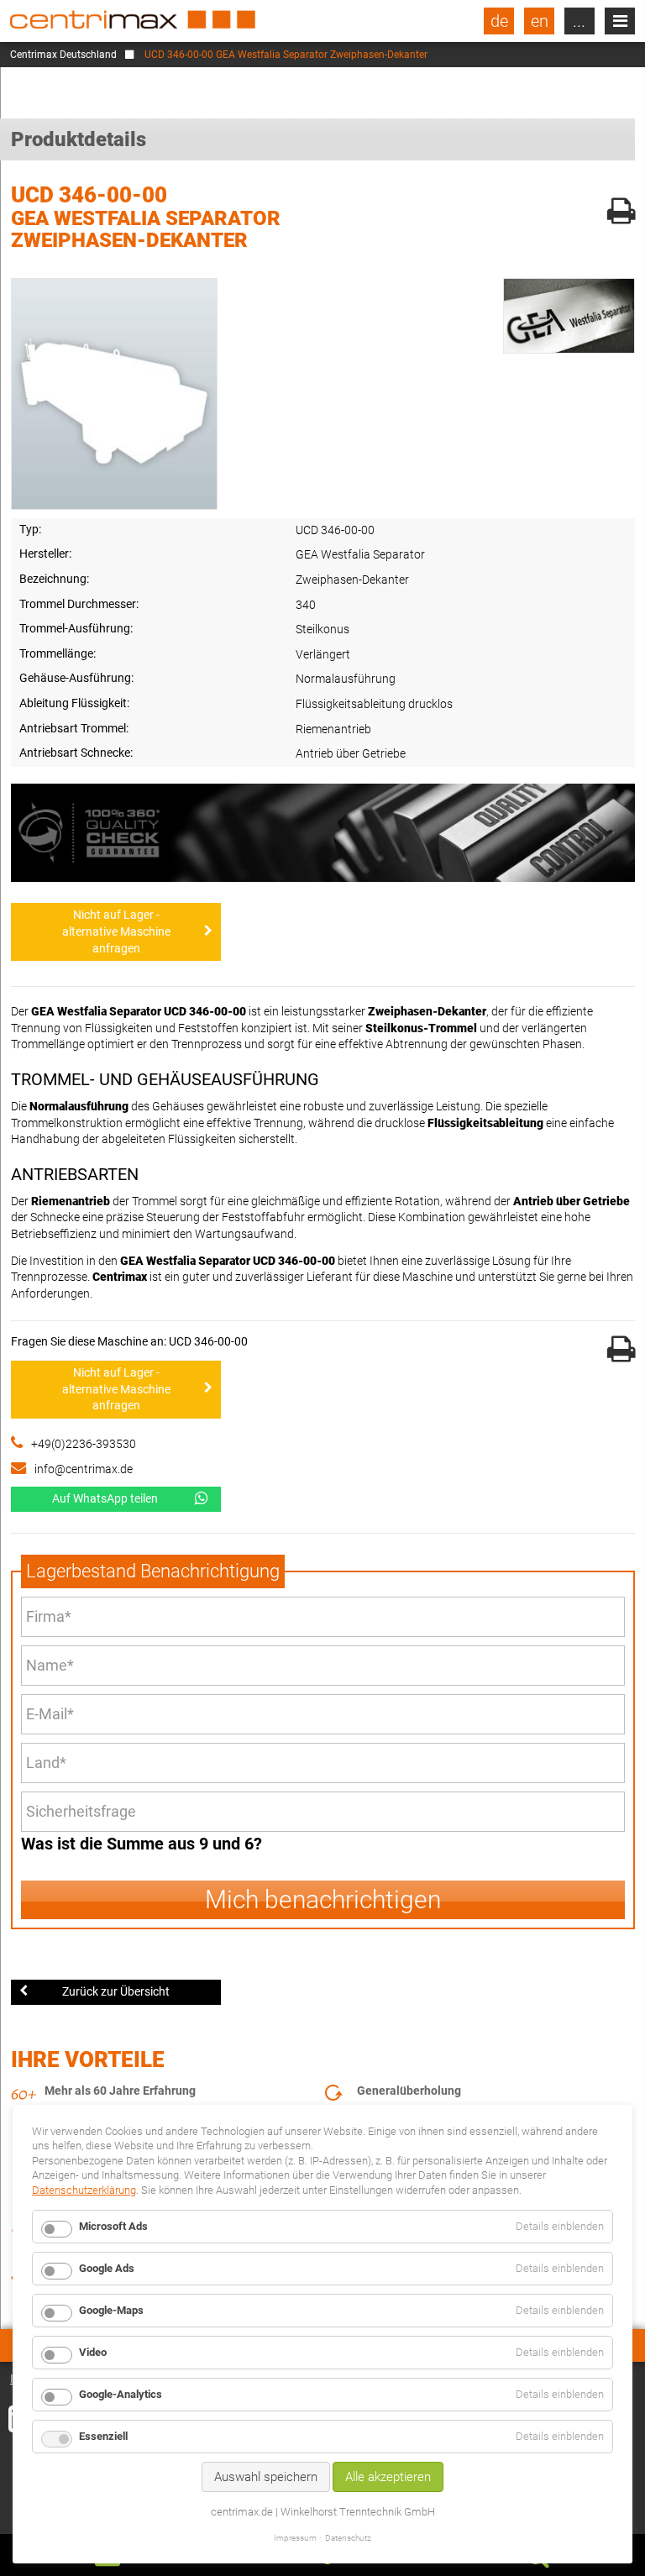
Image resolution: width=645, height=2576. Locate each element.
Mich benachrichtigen (323, 1899)
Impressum (295, 2538)
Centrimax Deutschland (63, 55)
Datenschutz (348, 2538)
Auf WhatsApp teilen (105, 1498)
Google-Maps (111, 2310)
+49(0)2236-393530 (84, 1444)
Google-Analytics (121, 2394)
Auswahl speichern (266, 2477)
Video (93, 2352)
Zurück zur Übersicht (116, 1991)
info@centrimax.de (84, 1469)
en (540, 21)
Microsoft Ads (113, 2226)
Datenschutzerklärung (84, 2190)
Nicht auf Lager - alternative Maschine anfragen (116, 931)
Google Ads (107, 2268)
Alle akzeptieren (388, 2477)
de (499, 21)
